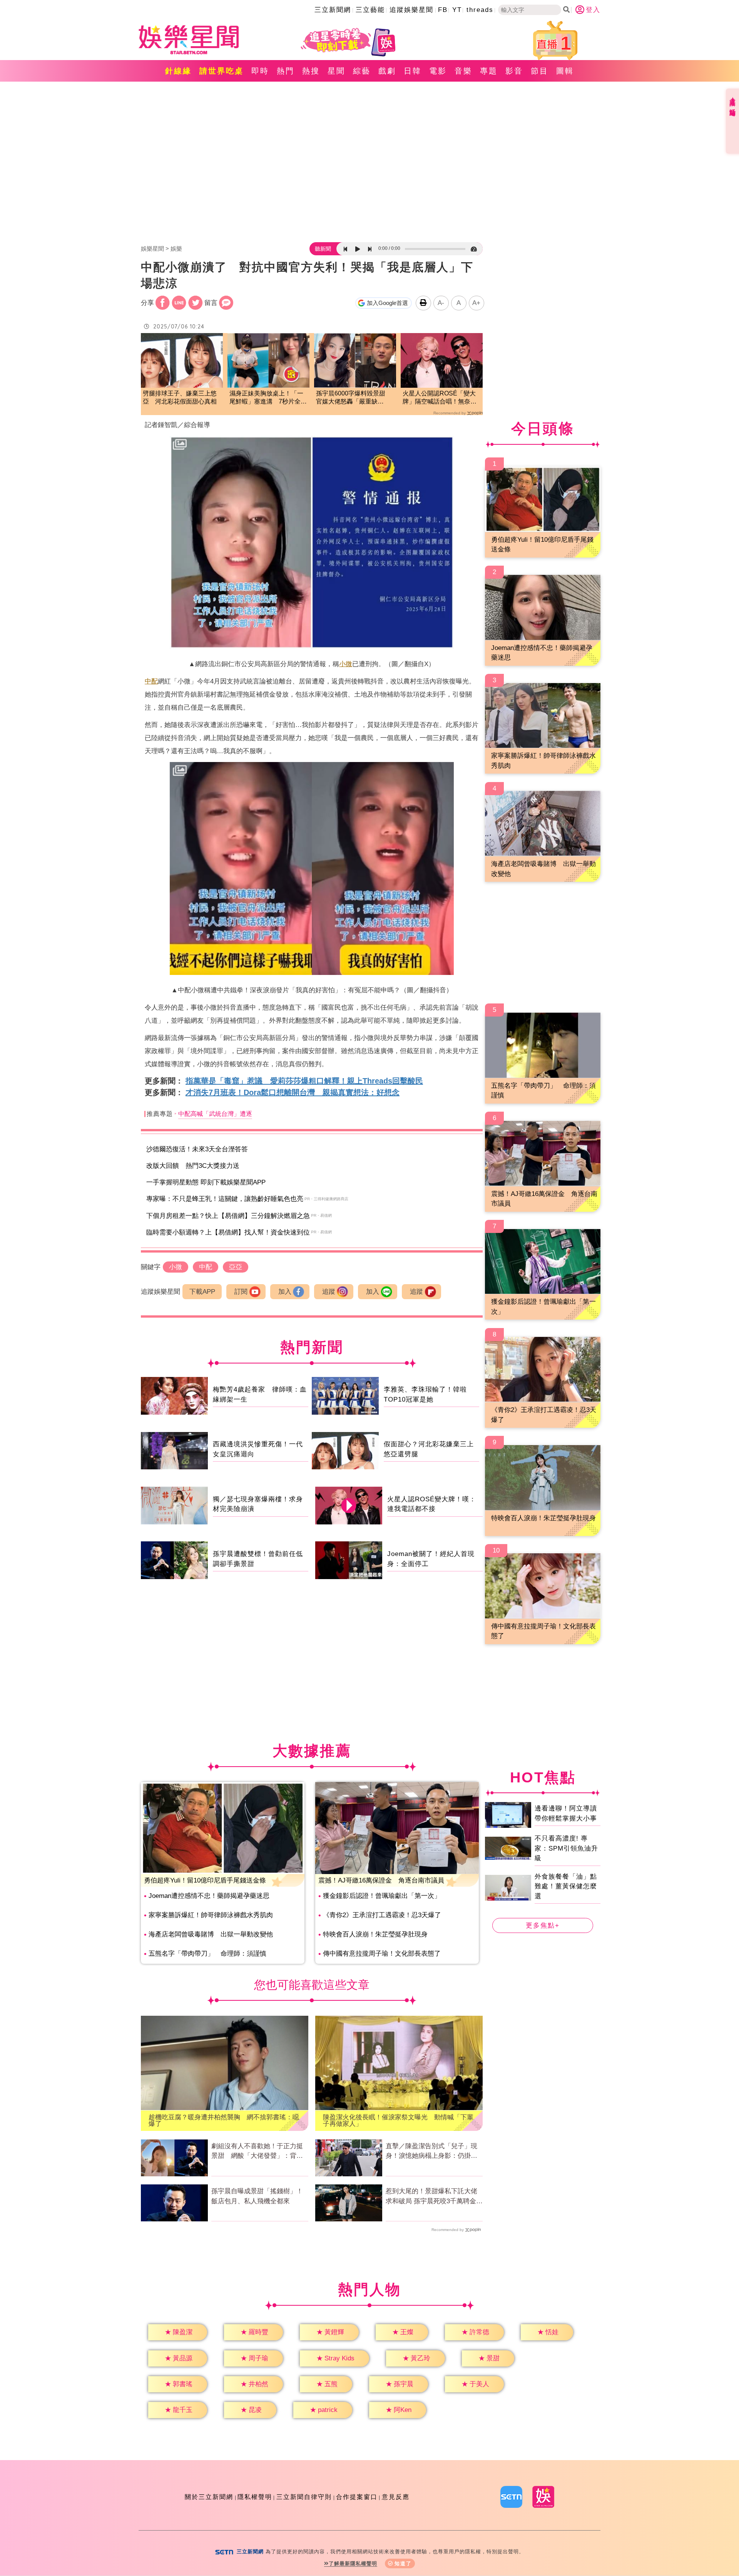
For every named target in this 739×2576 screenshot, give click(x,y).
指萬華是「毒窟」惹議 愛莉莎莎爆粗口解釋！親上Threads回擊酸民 (304, 1081)
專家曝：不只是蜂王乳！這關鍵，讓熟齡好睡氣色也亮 (225, 1199)
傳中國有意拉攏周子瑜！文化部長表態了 (382, 1954)
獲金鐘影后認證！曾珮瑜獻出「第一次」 (382, 1896)
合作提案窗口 (357, 2497)
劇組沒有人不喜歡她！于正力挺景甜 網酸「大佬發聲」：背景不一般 (257, 2152)
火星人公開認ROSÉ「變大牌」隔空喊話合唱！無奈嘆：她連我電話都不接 (439, 398)
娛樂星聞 (152, 249)
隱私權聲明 (255, 2497)
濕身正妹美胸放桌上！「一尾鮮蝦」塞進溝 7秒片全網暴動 (268, 398)
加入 (285, 1292)
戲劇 (387, 71)
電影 (438, 71)
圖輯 (565, 71)
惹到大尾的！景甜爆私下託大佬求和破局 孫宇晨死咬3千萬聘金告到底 (434, 2197)
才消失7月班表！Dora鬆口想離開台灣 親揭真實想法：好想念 (293, 1092)
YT (457, 10)
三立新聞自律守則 (304, 2497)
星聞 (336, 71)
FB (443, 10)
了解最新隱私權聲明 (353, 2563)
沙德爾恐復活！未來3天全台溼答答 (197, 1149)
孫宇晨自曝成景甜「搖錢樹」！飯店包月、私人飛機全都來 (257, 2196)
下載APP (202, 1292)
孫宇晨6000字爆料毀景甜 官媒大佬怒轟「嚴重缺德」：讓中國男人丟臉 (354, 398)
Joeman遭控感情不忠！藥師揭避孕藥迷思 (209, 1896)
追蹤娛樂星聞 (411, 10)
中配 (151, 681)
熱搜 (311, 71)
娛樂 (176, 249)
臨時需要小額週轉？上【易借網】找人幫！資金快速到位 (228, 1232)
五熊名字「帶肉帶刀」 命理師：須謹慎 (207, 1954)
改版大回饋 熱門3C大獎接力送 (193, 1166)
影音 (514, 71)
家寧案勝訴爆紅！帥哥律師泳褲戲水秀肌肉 (211, 1915)
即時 (260, 71)
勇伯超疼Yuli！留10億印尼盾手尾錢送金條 (205, 1880)
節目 (540, 71)
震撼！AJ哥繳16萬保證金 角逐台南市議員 (381, 1880)
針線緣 (178, 71)
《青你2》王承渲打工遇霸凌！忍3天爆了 (382, 1915)
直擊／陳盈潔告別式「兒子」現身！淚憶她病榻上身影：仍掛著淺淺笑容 (431, 2152)
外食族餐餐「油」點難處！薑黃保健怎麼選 (566, 1886)
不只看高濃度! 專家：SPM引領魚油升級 (566, 1848)
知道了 (403, 2563)
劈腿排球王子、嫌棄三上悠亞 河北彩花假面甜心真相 (180, 397)
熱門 (286, 71)
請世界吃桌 (222, 71)
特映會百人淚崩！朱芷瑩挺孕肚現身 (375, 1934)
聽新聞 (323, 249)
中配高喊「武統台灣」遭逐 (215, 1114)
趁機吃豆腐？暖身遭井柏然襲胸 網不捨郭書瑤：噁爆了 (224, 2120)
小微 (346, 664)
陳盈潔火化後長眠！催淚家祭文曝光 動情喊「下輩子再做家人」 (398, 2120)
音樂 (463, 71)
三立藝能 (370, 10)
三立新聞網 (333, 10)
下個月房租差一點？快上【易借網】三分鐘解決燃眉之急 (228, 1216)
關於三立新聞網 (209, 2497)
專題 (489, 71)
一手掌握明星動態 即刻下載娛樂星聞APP (206, 1182)
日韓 (413, 71)
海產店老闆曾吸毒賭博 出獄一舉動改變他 (211, 1934)
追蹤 (329, 1292)
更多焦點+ (543, 1925)
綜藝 (362, 71)
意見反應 (396, 2497)
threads (480, 10)
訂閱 (241, 1292)
